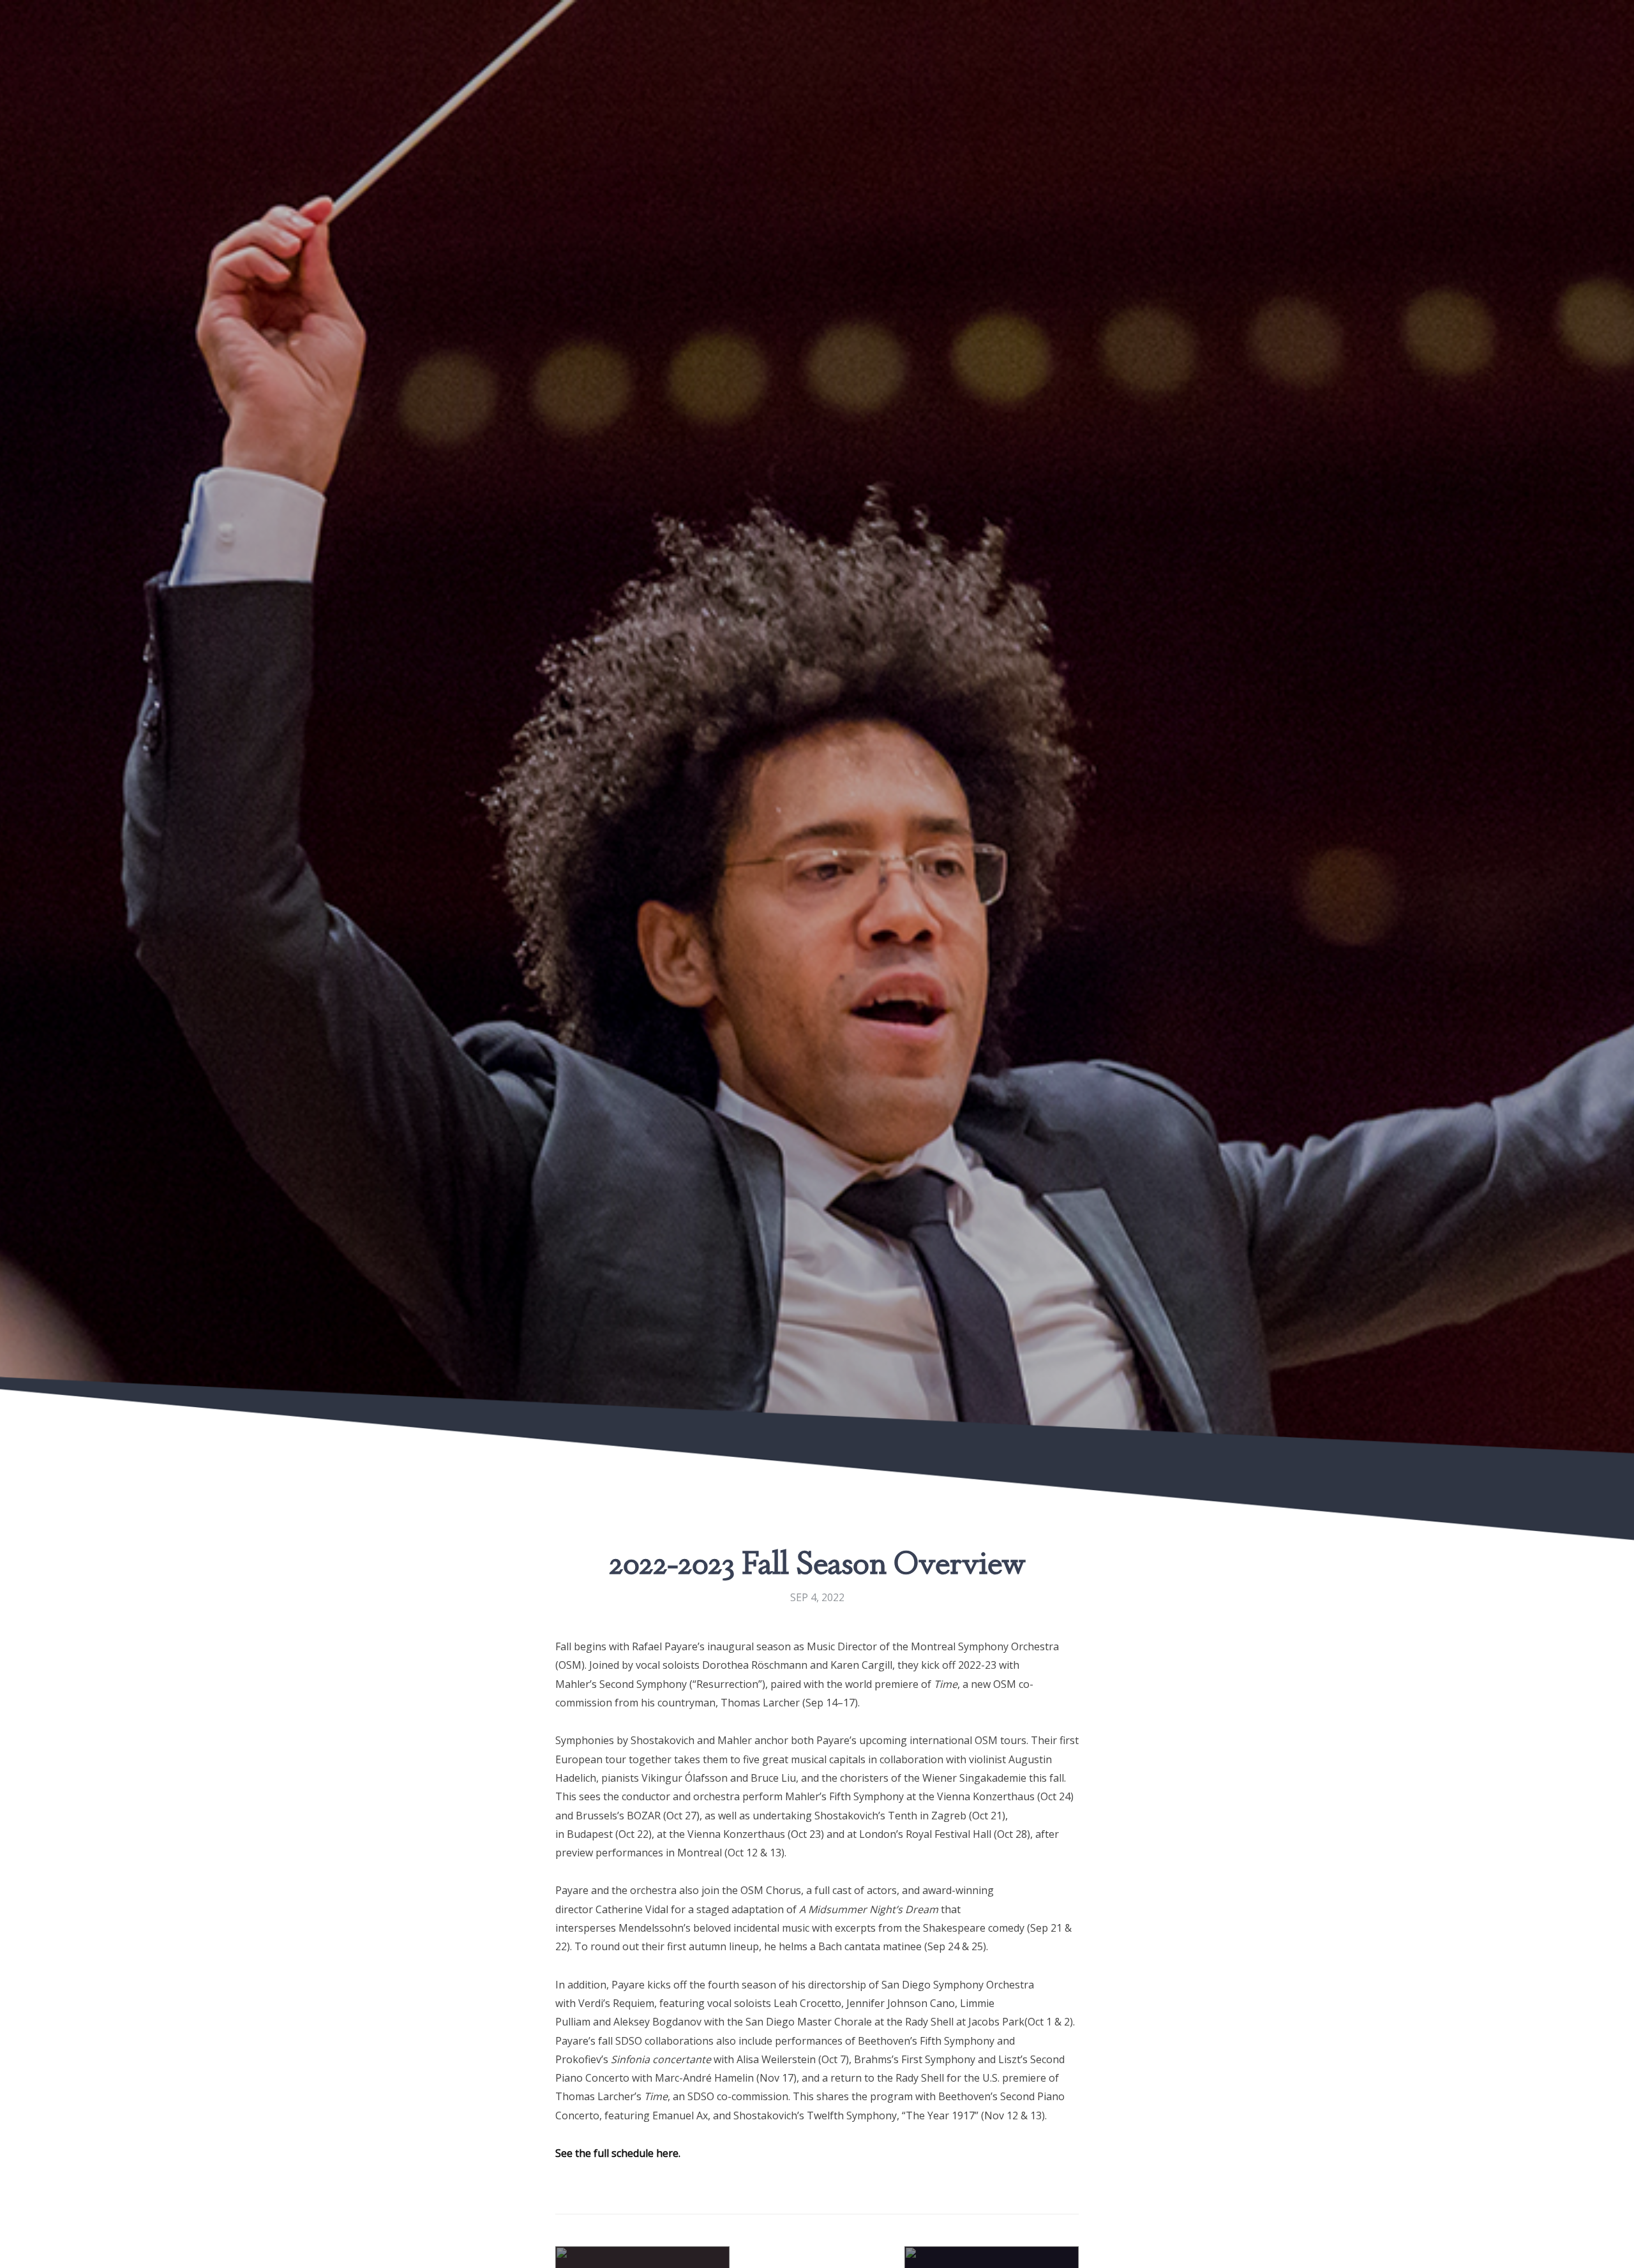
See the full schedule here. (618, 2153)
